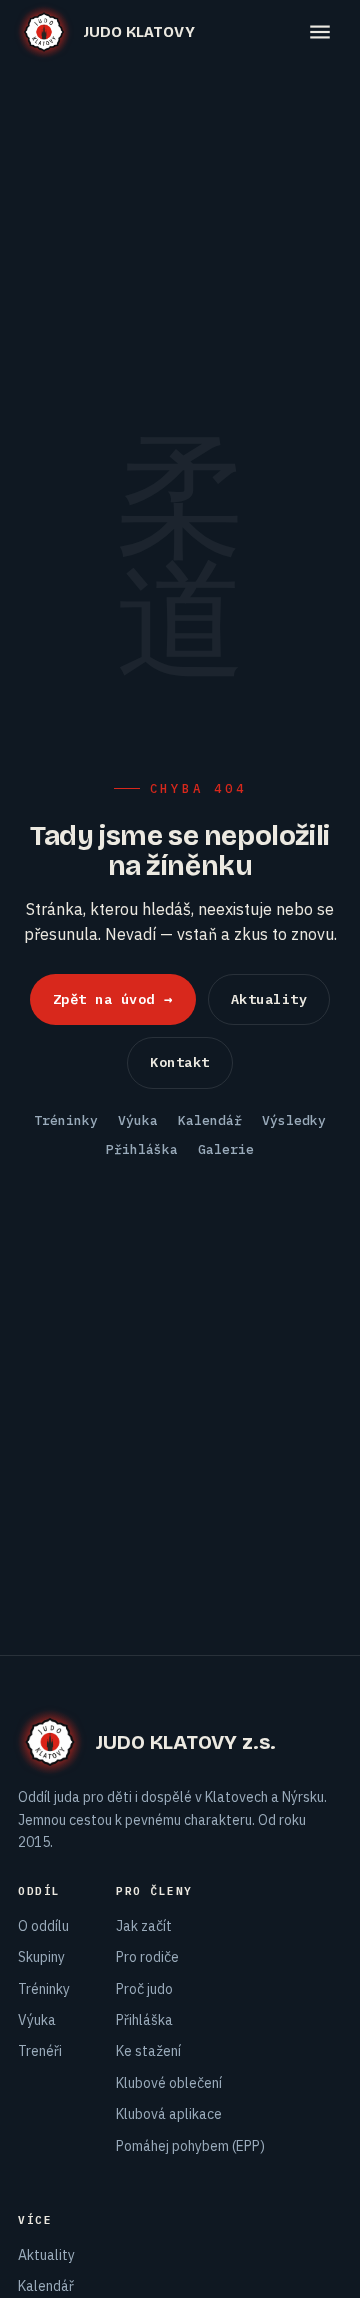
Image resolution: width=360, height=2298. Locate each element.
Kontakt (180, 1062)
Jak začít (144, 1926)
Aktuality (269, 999)
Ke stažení (148, 2051)
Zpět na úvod (113, 999)
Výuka (138, 1120)
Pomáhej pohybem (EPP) (190, 2146)
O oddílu (43, 1926)
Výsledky (294, 1120)
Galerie (226, 1149)
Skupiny (41, 1957)
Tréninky (66, 1120)
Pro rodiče (147, 1957)
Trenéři (40, 2051)
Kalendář (210, 1120)
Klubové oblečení (169, 2083)
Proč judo (144, 1989)
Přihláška (142, 1149)
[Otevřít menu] (320, 32)
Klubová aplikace (169, 2114)
